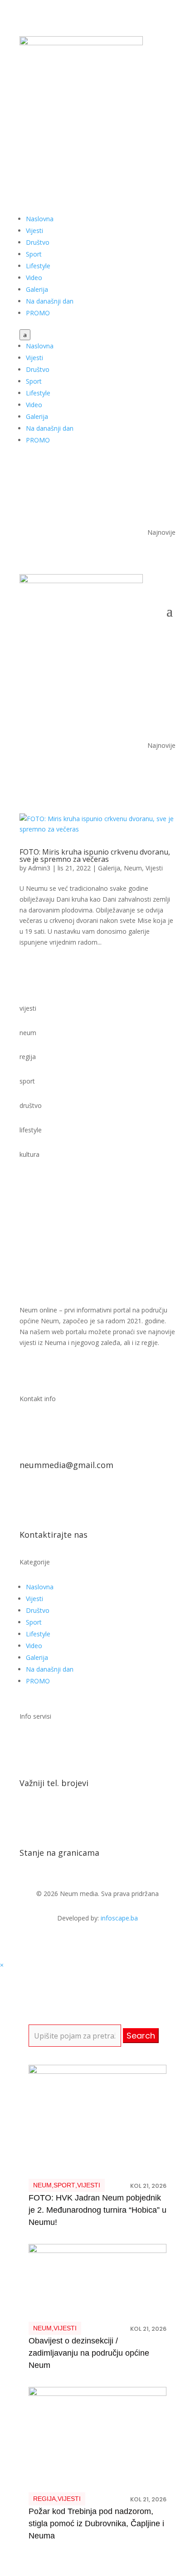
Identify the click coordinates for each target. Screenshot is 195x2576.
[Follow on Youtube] (150, 130)
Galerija (37, 289)
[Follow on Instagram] (168, 130)
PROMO (38, 313)
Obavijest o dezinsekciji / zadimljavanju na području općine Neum (89, 2353)
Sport (34, 254)
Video (34, 278)
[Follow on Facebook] (132, 130)
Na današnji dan (50, 301)
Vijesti (34, 231)
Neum (133, 868)
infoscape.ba (119, 1918)
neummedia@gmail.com (66, 1465)
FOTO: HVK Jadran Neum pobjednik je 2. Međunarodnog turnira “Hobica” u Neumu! (97, 2210)
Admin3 (39, 868)
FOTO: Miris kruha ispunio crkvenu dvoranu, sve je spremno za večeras (95, 855)
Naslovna (40, 219)
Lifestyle (38, 266)
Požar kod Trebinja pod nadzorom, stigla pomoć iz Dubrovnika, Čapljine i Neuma (96, 2524)
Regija (44, 2499)
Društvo (38, 242)
